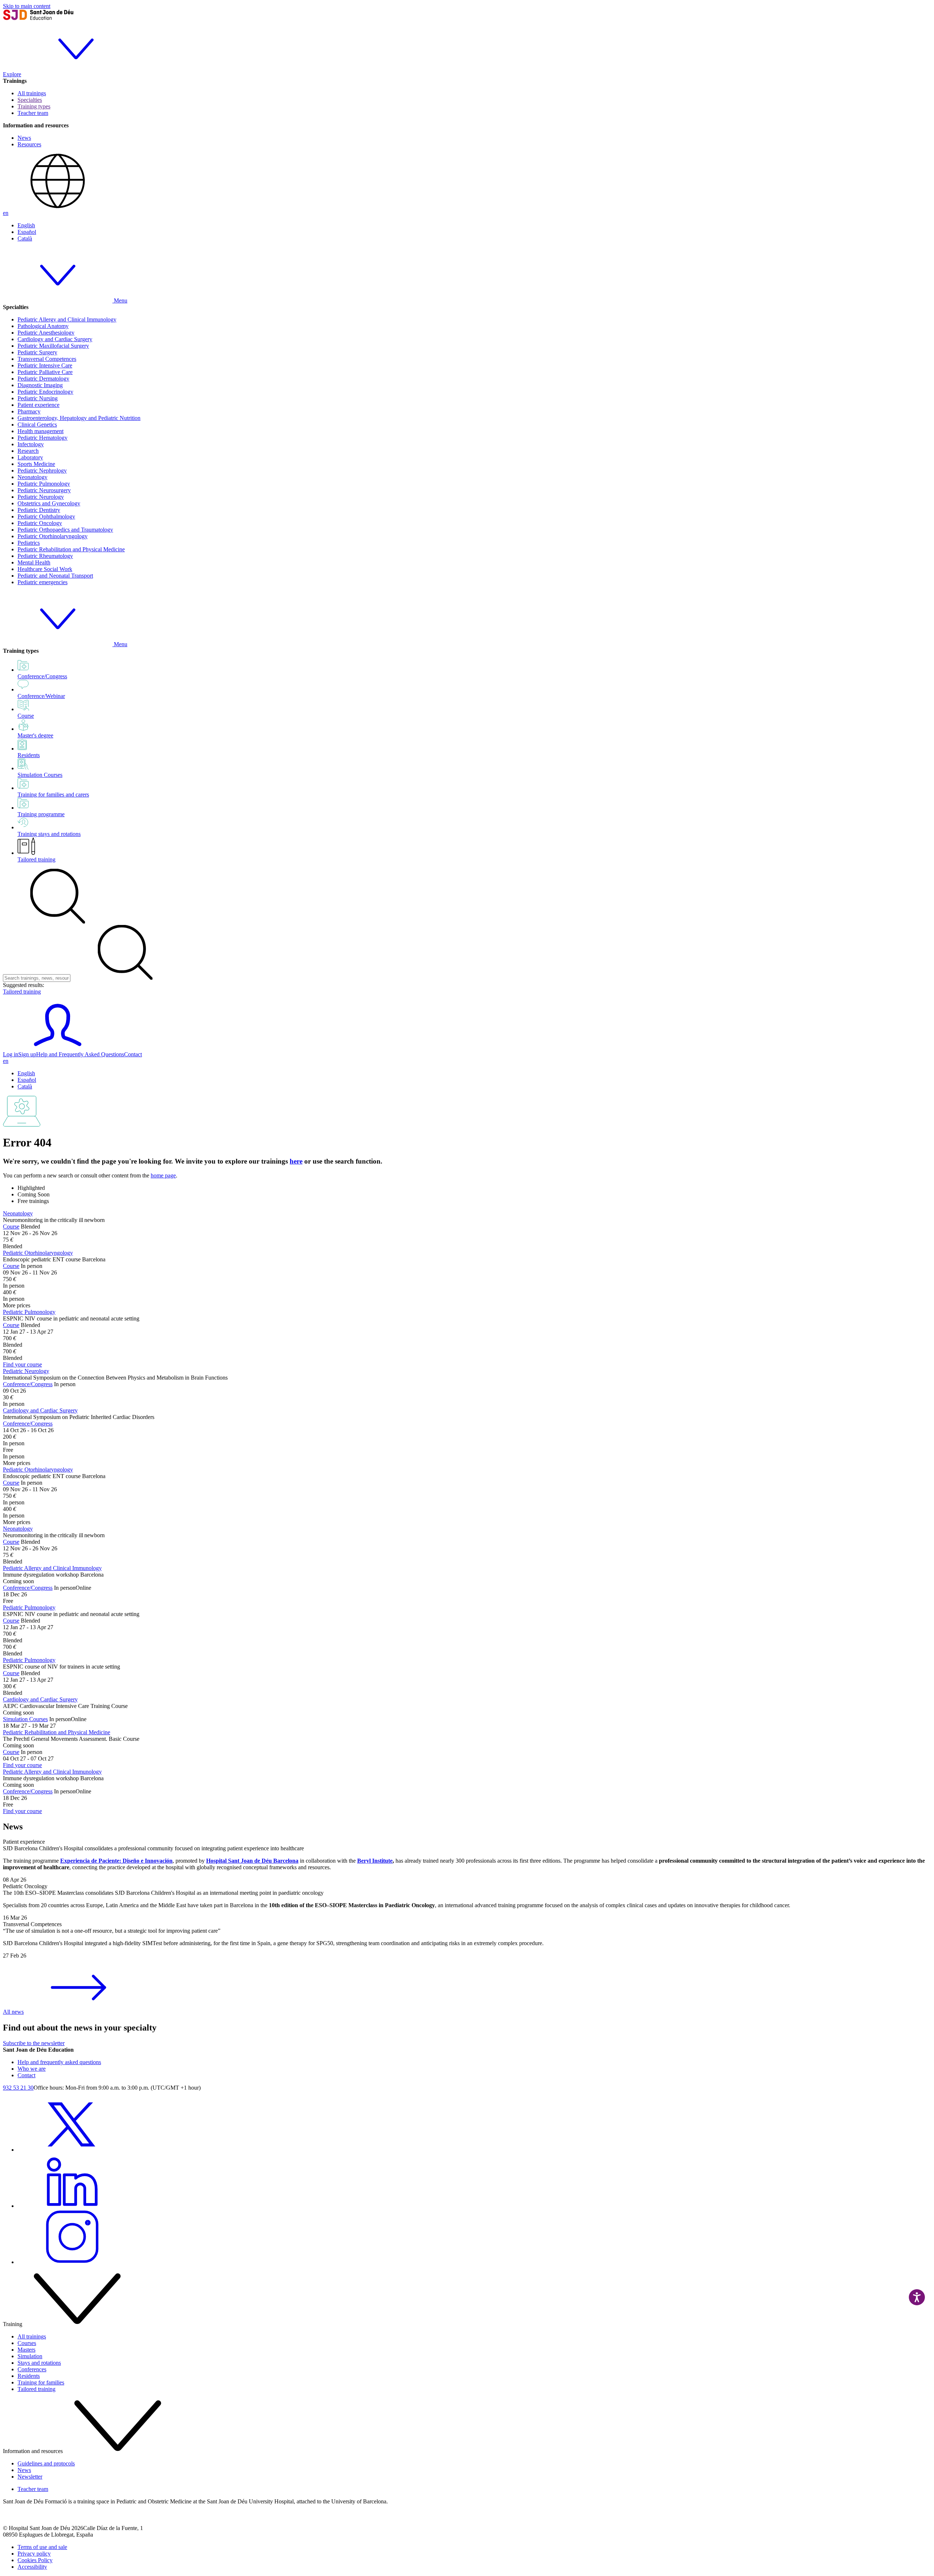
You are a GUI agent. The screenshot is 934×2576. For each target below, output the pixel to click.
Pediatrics (29, 543)
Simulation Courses (25, 1719)
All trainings (32, 93)
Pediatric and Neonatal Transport (55, 576)
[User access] (58, 1048)
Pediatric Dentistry (39, 510)
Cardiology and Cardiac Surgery (55, 339)
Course (11, 1227)
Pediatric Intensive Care (45, 365)
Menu (120, 300)
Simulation (30, 2356)
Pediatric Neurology (41, 497)
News (24, 138)
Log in (11, 1054)
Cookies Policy (35, 2560)
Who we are (32, 2069)
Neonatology (32, 477)
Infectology (31, 444)
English (26, 225)
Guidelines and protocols (46, 2463)
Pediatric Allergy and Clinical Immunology (67, 319)
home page (163, 1175)
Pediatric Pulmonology (44, 484)
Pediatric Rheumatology (45, 556)
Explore (12, 74)
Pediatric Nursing (38, 398)
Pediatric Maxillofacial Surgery (53, 346)
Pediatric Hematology (43, 438)
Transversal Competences (47, 359)
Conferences (32, 2369)
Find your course (22, 1364)
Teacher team (33, 113)
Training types (34, 106)
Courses (27, 2343)
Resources (29, 144)
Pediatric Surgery (37, 352)
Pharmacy (29, 411)
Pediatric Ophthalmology (46, 516)
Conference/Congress (28, 1384)
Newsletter (30, 2477)
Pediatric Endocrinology (45, 392)
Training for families (41, 2382)
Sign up (27, 1054)
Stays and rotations (39, 2363)
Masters (26, 2350)
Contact (133, 1054)
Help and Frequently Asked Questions (80, 1054)
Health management (40, 431)
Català (25, 238)
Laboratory (30, 457)
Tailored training (36, 859)
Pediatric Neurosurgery (44, 490)
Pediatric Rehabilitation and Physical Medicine (71, 549)
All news (13, 2012)
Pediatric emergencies (43, 582)
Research (28, 451)
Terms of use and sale (42, 2547)
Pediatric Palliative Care (45, 372)
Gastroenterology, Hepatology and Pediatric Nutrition (79, 418)
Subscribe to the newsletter (34, 2043)
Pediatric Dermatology (43, 379)
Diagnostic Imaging (40, 385)
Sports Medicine (36, 464)
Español (27, 232)
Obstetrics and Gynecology (49, 503)
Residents (29, 2376)
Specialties (30, 100)
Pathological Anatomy (43, 326)
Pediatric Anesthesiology (46, 333)
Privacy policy (34, 2554)
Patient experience (38, 405)
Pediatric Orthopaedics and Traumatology (65, 530)
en (6, 213)
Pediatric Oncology (40, 523)
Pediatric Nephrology (42, 471)
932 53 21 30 (18, 2088)
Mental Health (34, 562)
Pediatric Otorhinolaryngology (53, 536)
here (296, 1161)
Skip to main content (27, 6)
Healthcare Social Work (45, 569)
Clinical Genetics (37, 425)
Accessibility (32, 2567)
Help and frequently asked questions (59, 2062)
